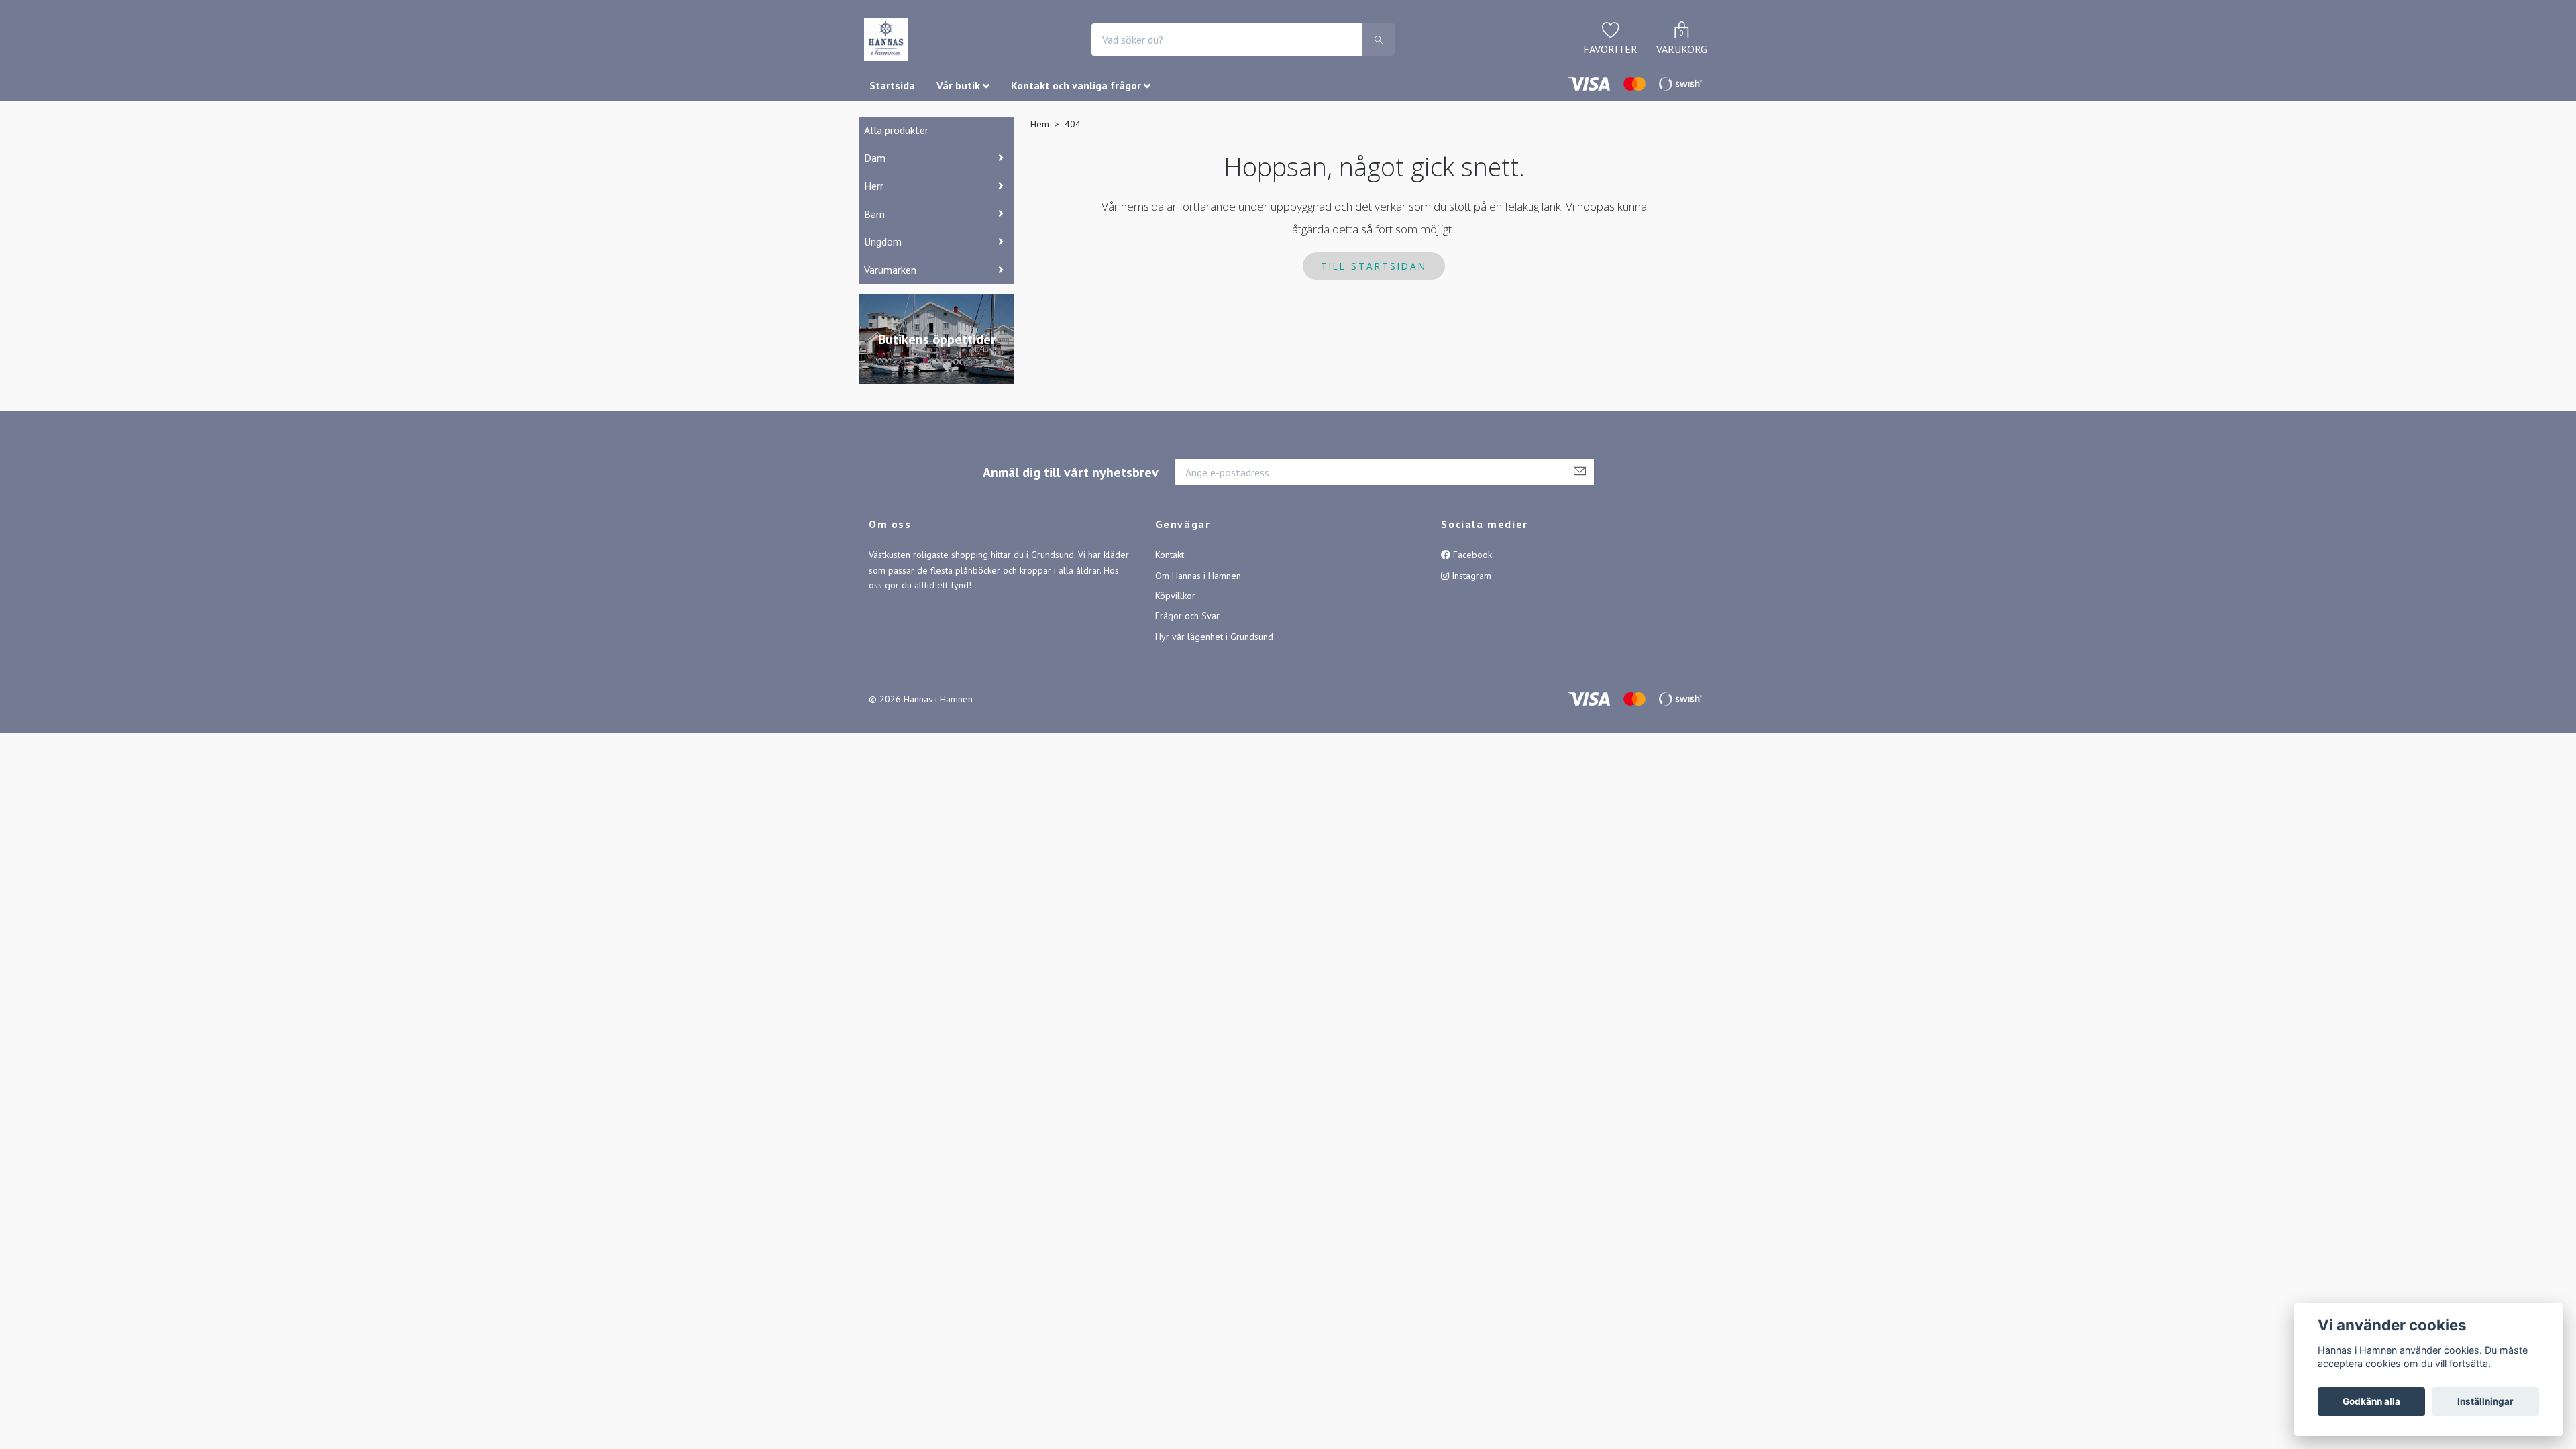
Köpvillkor (1175, 596)
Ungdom (883, 241)
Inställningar (2485, 1401)
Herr (874, 186)
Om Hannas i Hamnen (1198, 576)
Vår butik (958, 85)
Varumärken (890, 270)
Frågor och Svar (1187, 616)
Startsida (892, 85)
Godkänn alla (2371, 1401)
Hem (1040, 124)
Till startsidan (1374, 266)
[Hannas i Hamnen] (886, 40)
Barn (874, 214)
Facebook (1471, 555)
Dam (875, 158)
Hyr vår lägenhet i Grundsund (1214, 637)
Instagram (1470, 576)
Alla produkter (896, 130)
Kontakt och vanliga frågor (1076, 85)
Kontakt (1170, 555)
